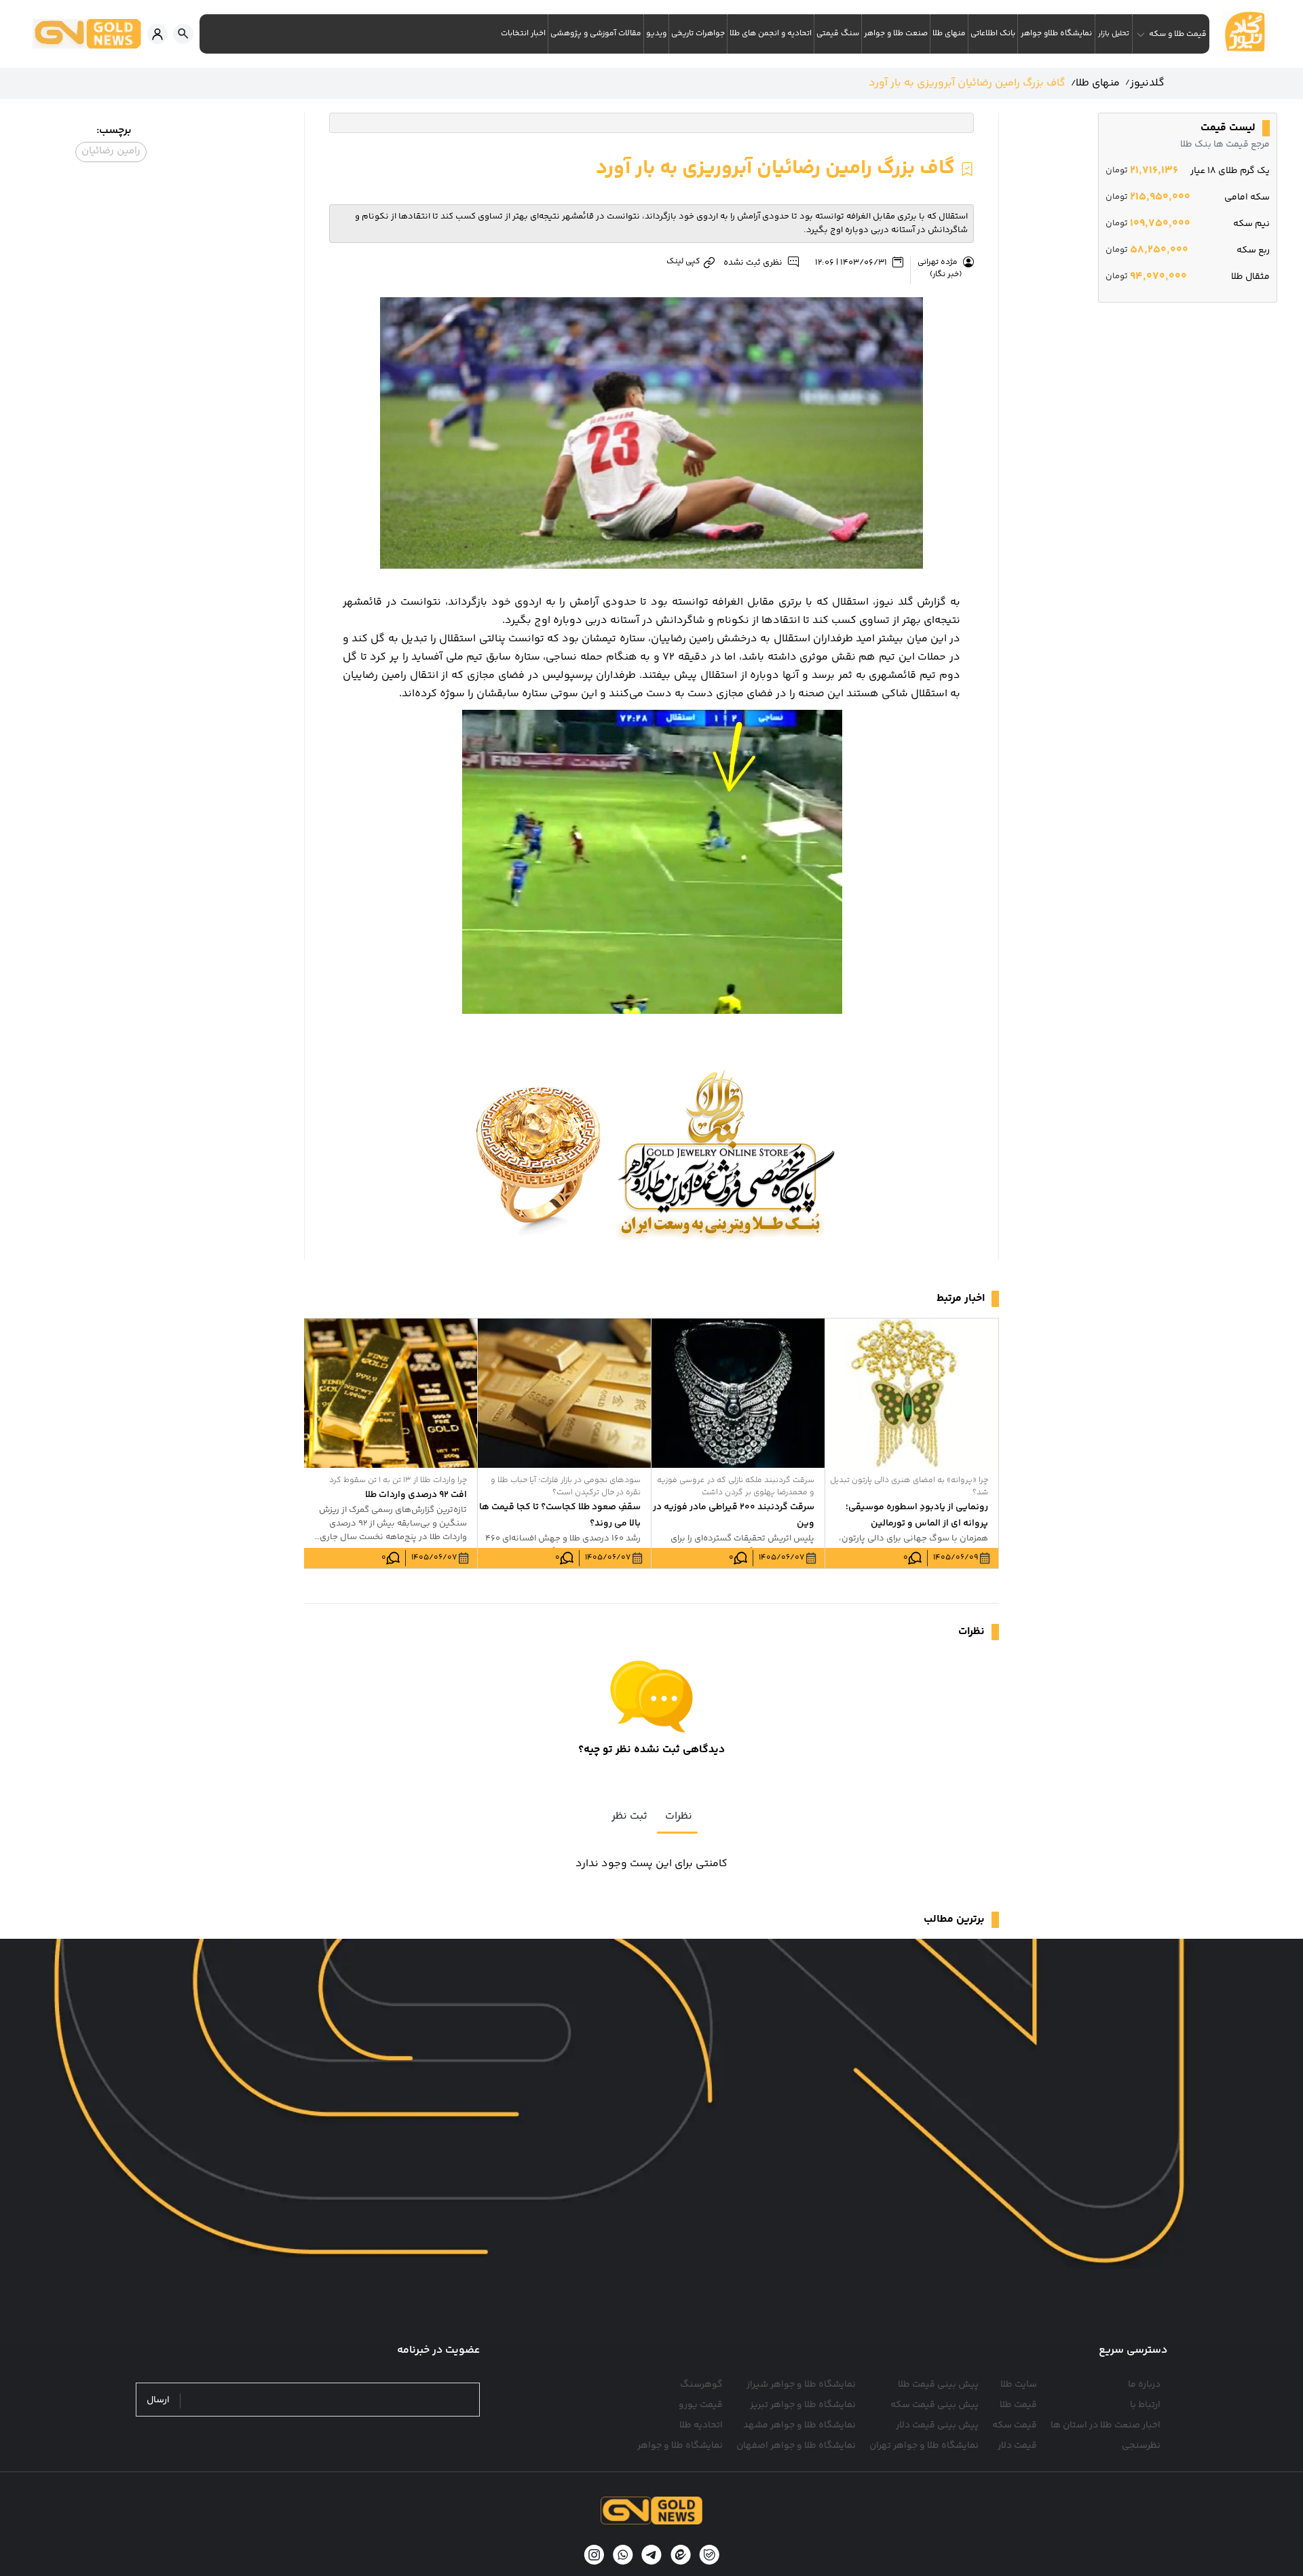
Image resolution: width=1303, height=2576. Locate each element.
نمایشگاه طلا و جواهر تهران (924, 2446)
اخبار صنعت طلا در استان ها (1106, 2425)
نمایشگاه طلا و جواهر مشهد (799, 2425)
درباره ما (1144, 2385)
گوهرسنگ (701, 2385)
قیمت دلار (1017, 2446)
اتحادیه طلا (701, 2425)
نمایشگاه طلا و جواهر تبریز (803, 2405)
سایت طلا (1019, 2385)
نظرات (679, 1816)
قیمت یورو (701, 2405)
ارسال (158, 2401)
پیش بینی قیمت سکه (934, 2405)
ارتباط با (1145, 2405)
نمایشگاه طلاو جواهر (1056, 34)
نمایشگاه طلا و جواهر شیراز (801, 2385)
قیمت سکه (1015, 2425)
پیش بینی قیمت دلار (937, 2425)
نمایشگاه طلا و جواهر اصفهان (796, 2446)
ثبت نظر (629, 1816)
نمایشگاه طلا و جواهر (680, 2446)
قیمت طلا (1018, 2405)
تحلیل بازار (1114, 34)
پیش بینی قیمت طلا (938, 2385)
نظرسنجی (1141, 2446)
